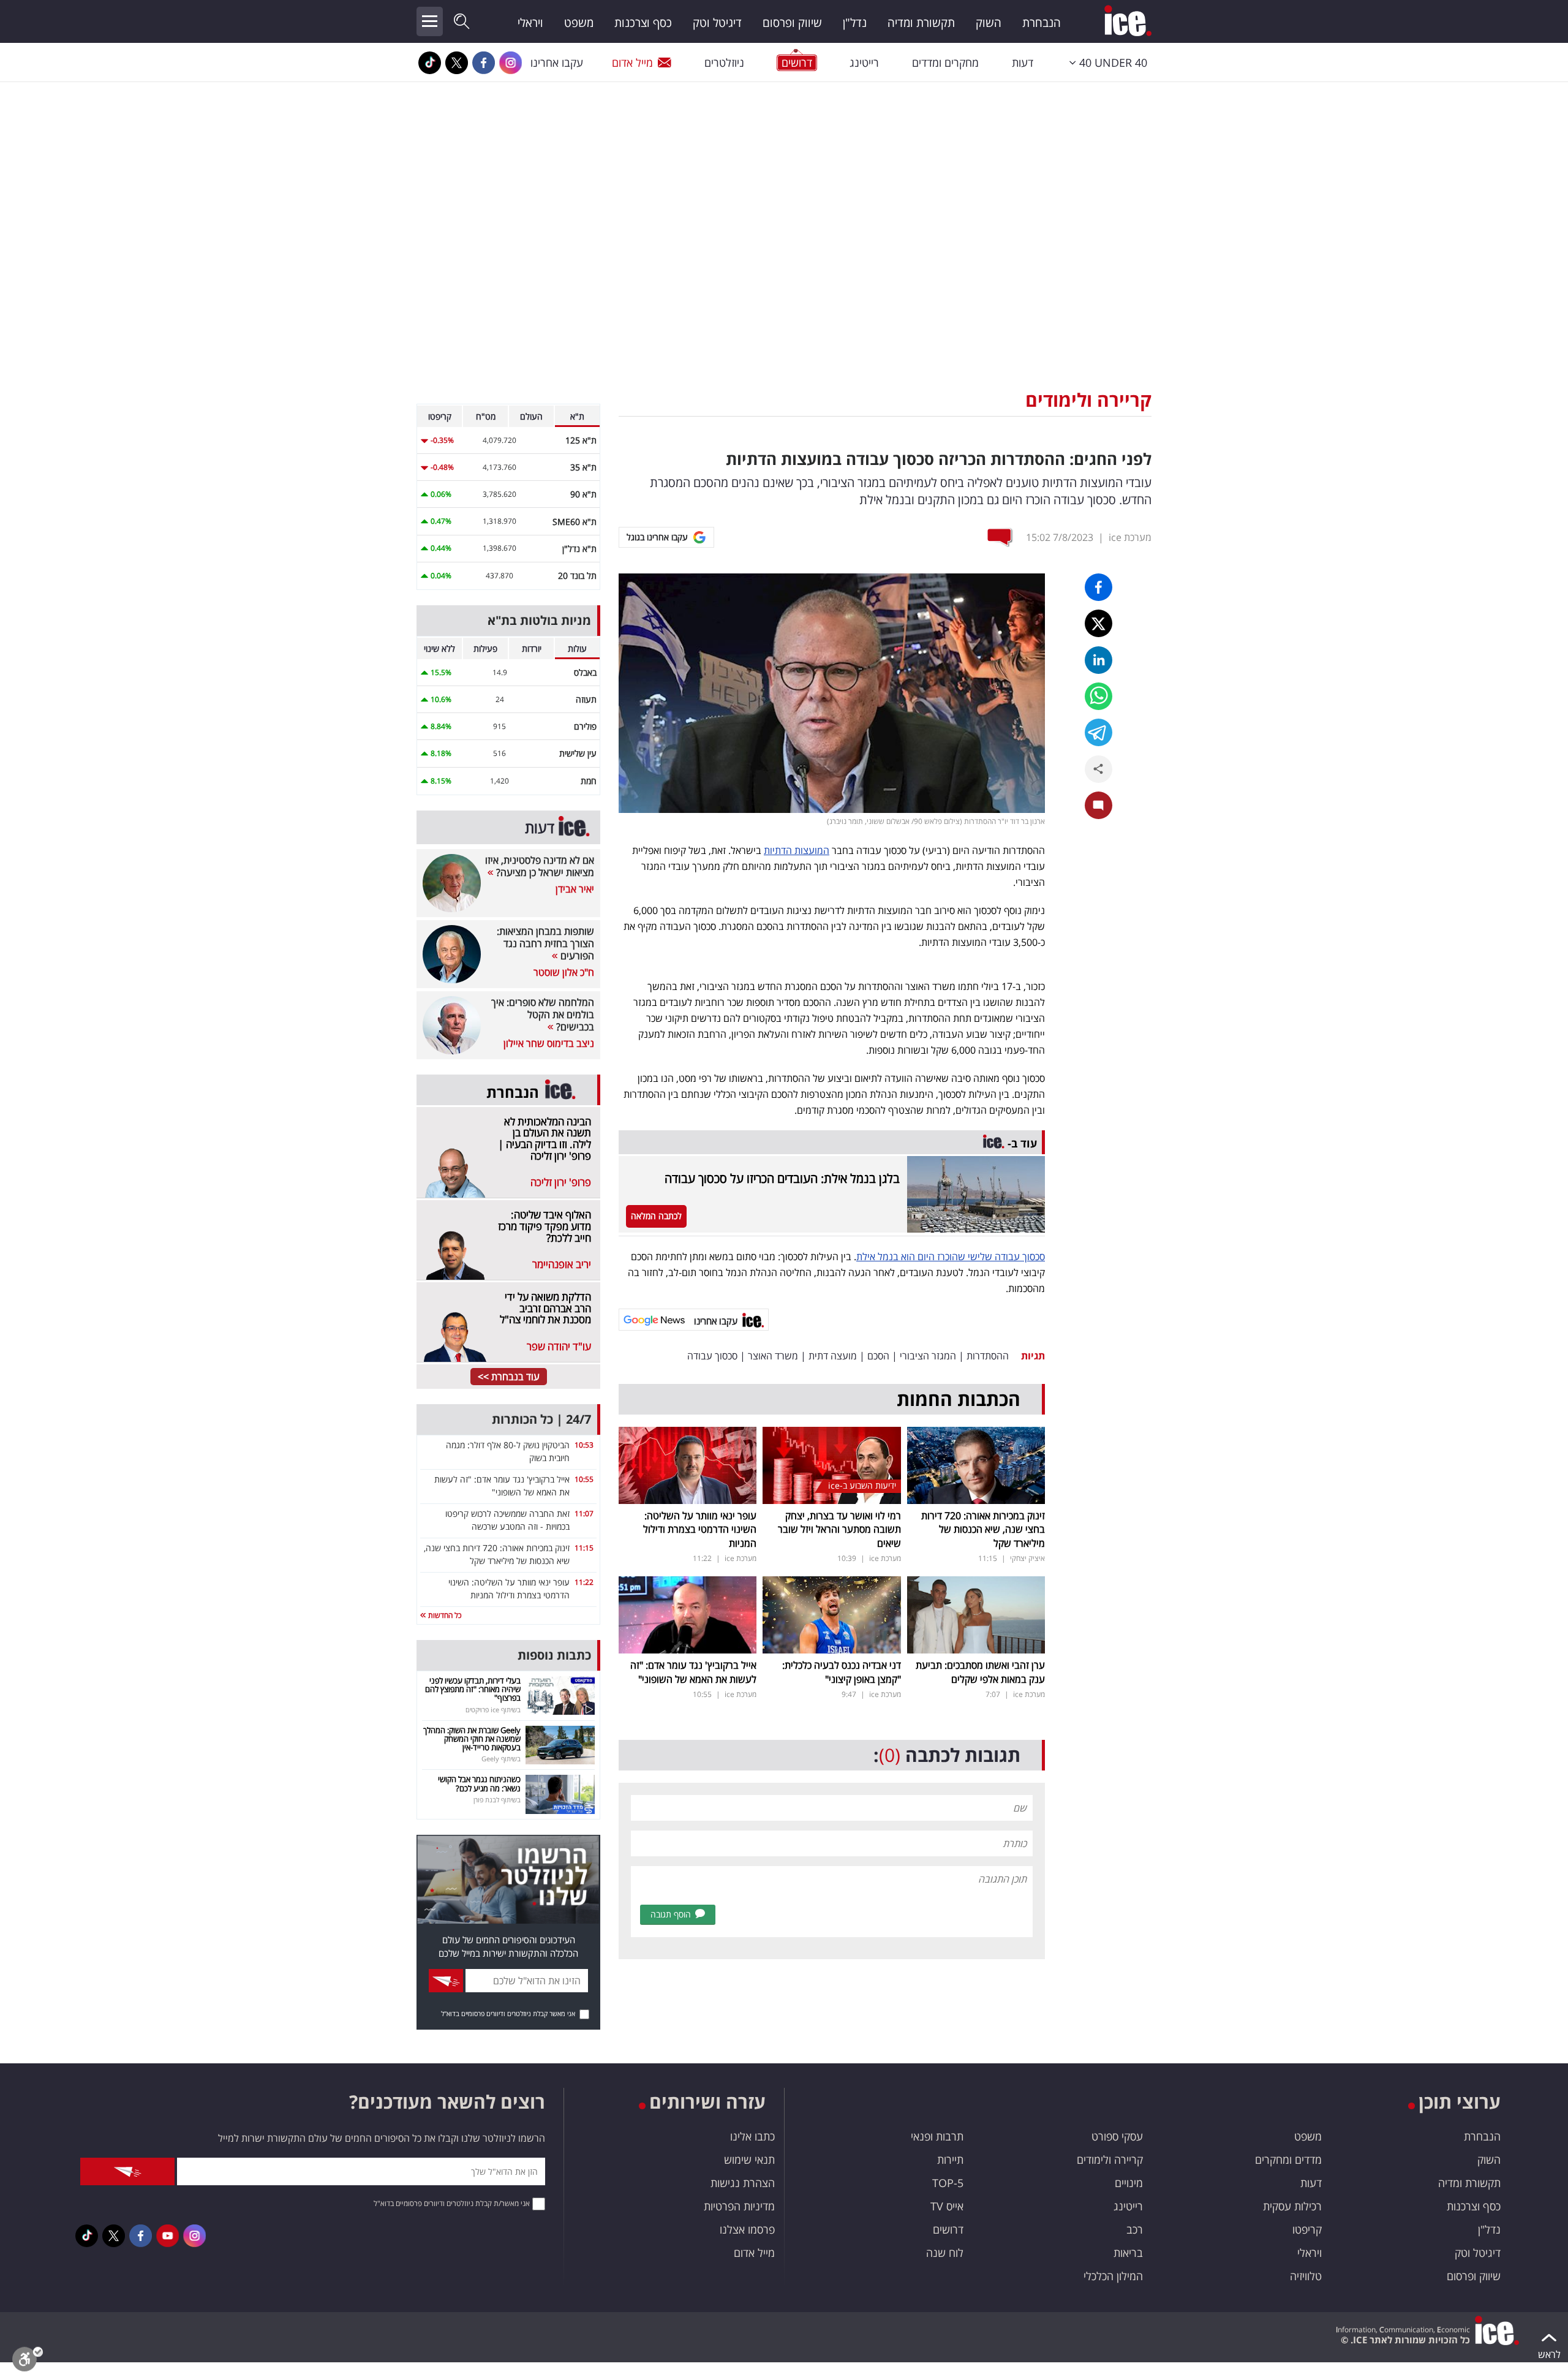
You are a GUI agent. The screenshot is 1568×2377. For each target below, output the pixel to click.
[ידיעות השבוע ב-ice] (831, 1464)
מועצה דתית (833, 1356)
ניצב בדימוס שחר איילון (549, 1043)
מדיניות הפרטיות (739, 2206)
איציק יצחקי (1027, 1558)
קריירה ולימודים (1088, 400)
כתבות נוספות (554, 1655)
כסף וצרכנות (643, 23)
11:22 (584, 1582)
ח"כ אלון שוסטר (564, 972)
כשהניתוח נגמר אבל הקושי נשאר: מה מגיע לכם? (479, 1783)
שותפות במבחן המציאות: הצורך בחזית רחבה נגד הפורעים (545, 943)
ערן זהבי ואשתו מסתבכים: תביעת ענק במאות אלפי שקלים (980, 1672)
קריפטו (1307, 2229)
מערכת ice (1130, 537)
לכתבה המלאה (656, 1216)
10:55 (584, 1479)
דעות (1023, 62)
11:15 (584, 1548)
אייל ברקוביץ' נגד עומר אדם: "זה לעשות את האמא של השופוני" (693, 1672)
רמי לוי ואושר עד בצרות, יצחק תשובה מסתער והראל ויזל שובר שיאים (839, 1529)
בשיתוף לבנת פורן (497, 1800)
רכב (1135, 2229)
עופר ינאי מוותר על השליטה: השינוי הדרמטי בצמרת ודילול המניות (700, 1529)
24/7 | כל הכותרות (541, 1419)
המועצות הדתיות (797, 850)
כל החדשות (444, 1615)
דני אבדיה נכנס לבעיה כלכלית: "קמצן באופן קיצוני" (842, 1672)
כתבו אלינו (752, 2136)
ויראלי (530, 23)
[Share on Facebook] (1099, 587)
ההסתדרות (988, 1356)
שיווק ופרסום (792, 23)
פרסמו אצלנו (747, 2229)
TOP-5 (948, 2183)
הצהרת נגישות (743, 2183)
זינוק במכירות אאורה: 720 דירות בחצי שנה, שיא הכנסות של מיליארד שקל (983, 1529)
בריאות (1128, 2253)
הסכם (878, 1356)
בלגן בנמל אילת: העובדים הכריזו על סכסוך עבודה (782, 1178)
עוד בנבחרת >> (509, 1377)
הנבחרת (1042, 23)
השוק (989, 23)
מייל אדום (632, 62)
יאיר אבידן (575, 889)
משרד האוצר (773, 1356)
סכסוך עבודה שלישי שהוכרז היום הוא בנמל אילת (951, 1257)
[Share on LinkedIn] (1099, 660)
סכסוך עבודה (712, 1356)
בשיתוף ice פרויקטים (493, 1710)
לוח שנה (945, 2253)
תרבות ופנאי (937, 2136)
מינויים (1129, 2183)
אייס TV (947, 2206)
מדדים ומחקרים (1288, 2160)
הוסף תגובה (671, 1914)
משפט (579, 23)
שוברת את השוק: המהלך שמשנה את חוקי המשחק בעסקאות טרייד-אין (472, 1739)
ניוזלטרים (724, 62)
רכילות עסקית (1292, 2206)
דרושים (948, 2229)
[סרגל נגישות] (28, 2362)
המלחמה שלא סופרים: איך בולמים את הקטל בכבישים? (543, 1015)
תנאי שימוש (749, 2160)
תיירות (950, 2160)
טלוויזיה (1306, 2276)
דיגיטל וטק (717, 23)
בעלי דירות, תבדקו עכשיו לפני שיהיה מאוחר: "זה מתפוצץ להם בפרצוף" (473, 1689)
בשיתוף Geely (501, 1759)
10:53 (584, 1445)
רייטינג (864, 62)
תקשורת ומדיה (921, 23)
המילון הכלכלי (1113, 2276)
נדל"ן (855, 23)
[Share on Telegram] (1099, 732)
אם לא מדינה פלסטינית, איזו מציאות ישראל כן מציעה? (540, 866)
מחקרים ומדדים (945, 62)
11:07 (584, 1513)
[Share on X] (1099, 623)
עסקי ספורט (1117, 2136)
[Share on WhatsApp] (1099, 696)
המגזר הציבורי (928, 1356)
